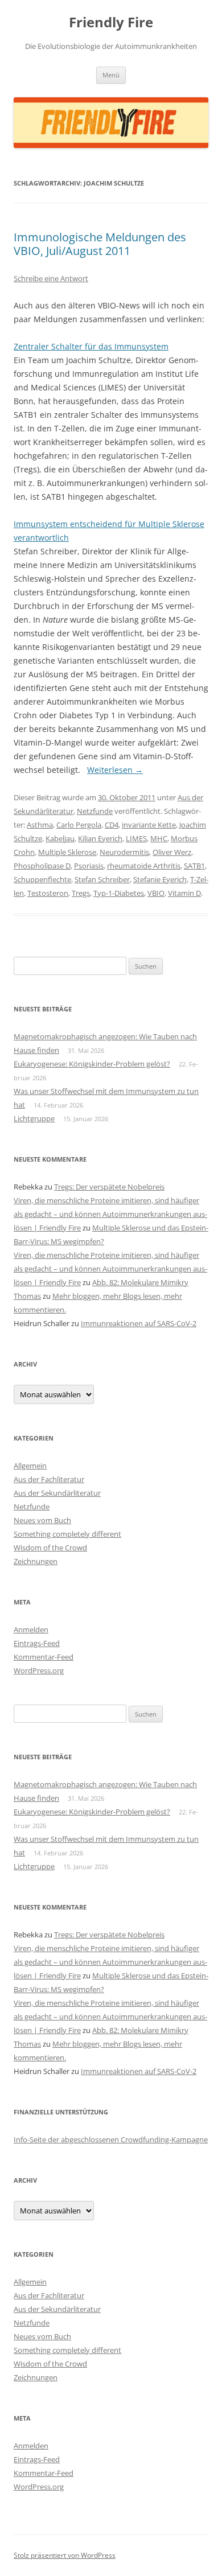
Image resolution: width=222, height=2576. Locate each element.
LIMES (136, 838)
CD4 (112, 825)
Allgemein (30, 1466)
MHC (159, 838)
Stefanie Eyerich (160, 879)
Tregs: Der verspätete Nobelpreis (109, 1187)
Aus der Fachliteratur (49, 1479)
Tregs (81, 893)
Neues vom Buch (42, 1520)
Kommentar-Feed (44, 1657)
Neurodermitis (124, 852)
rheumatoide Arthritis (144, 866)
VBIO (156, 893)
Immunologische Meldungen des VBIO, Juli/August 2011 (100, 244)
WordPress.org (39, 1670)
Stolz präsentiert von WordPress (65, 2555)
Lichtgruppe (34, 1118)
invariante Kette (149, 825)
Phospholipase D (42, 866)
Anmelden (31, 1629)
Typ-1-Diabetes (119, 893)
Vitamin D (184, 893)
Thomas (27, 1296)
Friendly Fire (111, 22)
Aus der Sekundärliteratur (57, 1493)
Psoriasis (89, 866)
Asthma (40, 825)
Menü (111, 75)
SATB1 (194, 866)
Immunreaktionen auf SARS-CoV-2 (139, 1323)
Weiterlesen (115, 770)
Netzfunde (95, 811)
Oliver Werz (172, 852)
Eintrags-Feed (37, 1643)
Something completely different (67, 1534)
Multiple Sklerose (67, 852)
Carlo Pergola (79, 825)
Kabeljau (60, 838)
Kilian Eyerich (100, 838)
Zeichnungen (36, 1561)
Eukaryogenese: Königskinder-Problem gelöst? (92, 1064)
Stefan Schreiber (102, 879)
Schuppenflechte (42, 879)
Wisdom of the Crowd (50, 1548)
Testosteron (48, 893)
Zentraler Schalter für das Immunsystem (91, 346)
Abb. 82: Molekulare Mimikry (140, 1282)
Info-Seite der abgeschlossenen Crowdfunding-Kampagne (111, 2139)
